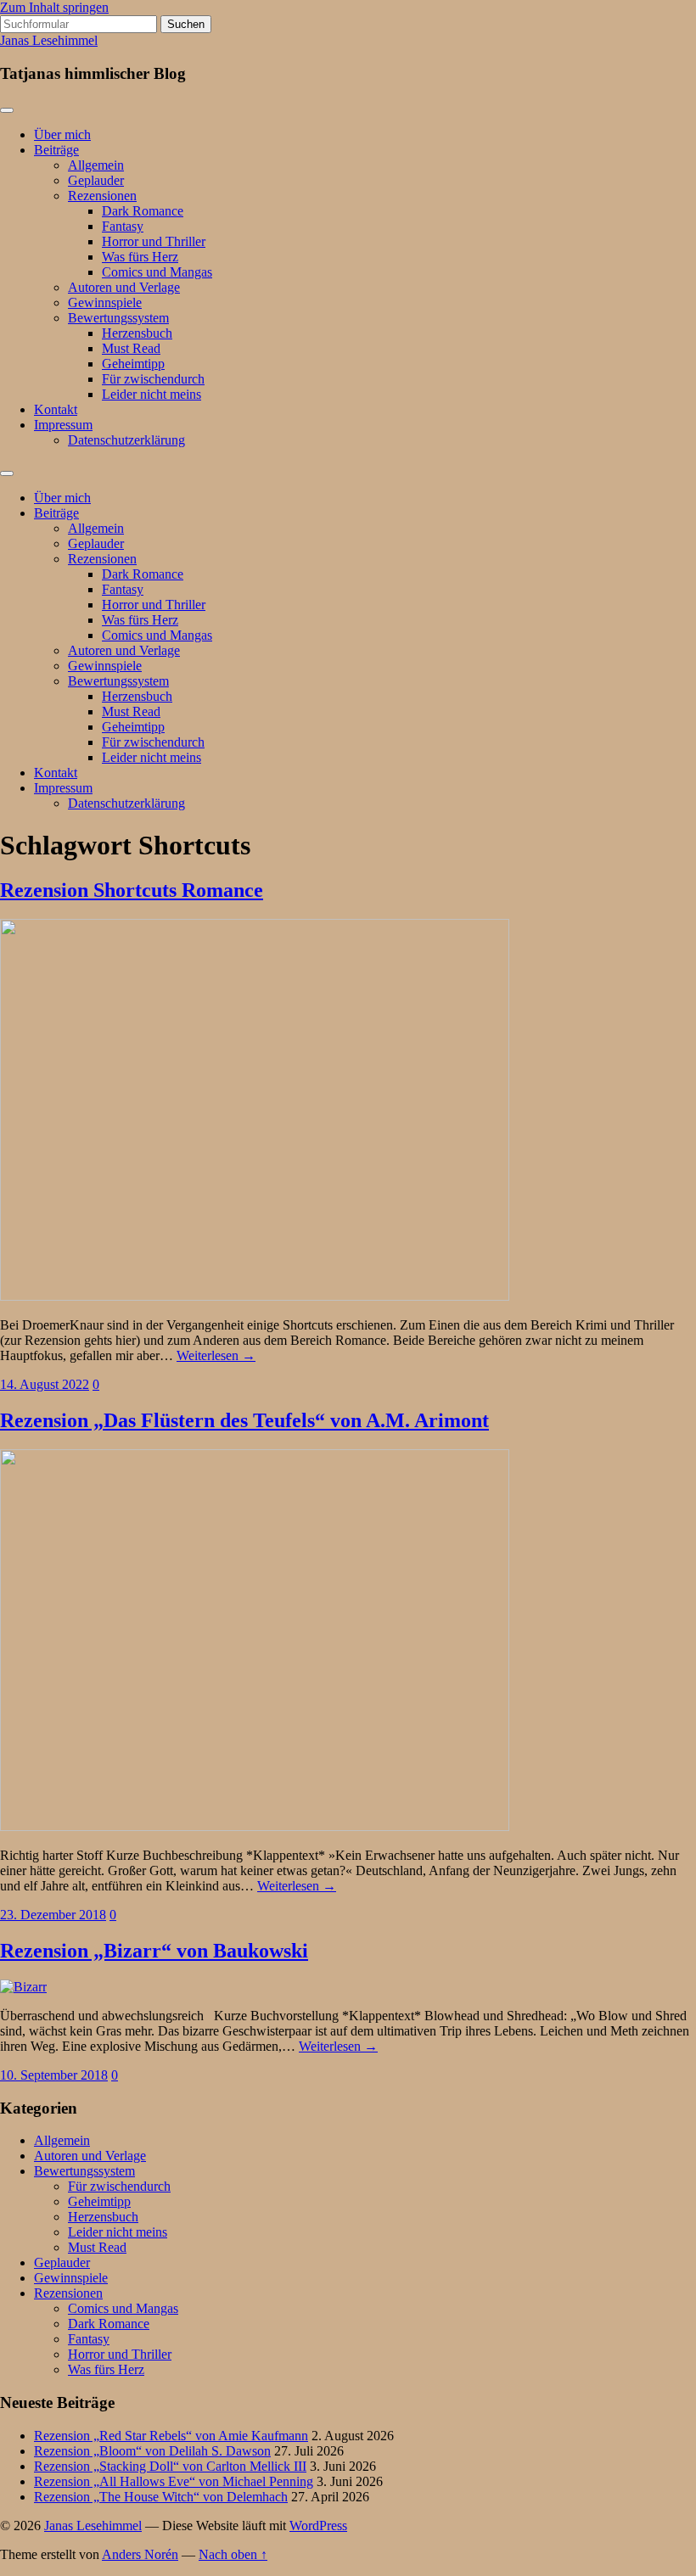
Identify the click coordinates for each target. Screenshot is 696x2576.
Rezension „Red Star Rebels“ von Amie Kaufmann (171, 2436)
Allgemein (96, 165)
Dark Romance (143, 211)
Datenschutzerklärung (126, 440)
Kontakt (56, 409)
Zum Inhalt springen (54, 7)
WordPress (318, 2526)
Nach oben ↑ (233, 2554)
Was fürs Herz (140, 257)
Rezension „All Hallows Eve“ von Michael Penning (174, 2481)
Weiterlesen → (216, 1355)
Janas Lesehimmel (49, 40)
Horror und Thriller (154, 241)
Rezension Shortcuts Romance (132, 890)
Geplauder (96, 180)
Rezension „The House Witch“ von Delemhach (161, 2497)
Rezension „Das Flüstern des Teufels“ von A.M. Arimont (244, 1420)
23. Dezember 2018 (53, 1915)
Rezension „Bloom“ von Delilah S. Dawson (152, 2451)
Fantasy (123, 226)
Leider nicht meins (152, 394)
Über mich (62, 134)
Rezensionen (102, 196)
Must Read (131, 348)
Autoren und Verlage (124, 287)
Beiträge (56, 150)
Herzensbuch (137, 333)
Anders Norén (140, 2554)
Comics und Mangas (157, 272)
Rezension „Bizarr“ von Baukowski (154, 1951)
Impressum (63, 425)
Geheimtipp (133, 364)
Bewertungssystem (118, 318)
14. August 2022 (45, 1384)
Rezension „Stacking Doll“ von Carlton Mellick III (170, 2466)
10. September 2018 (54, 2075)
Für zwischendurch (153, 379)
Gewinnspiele (105, 302)
